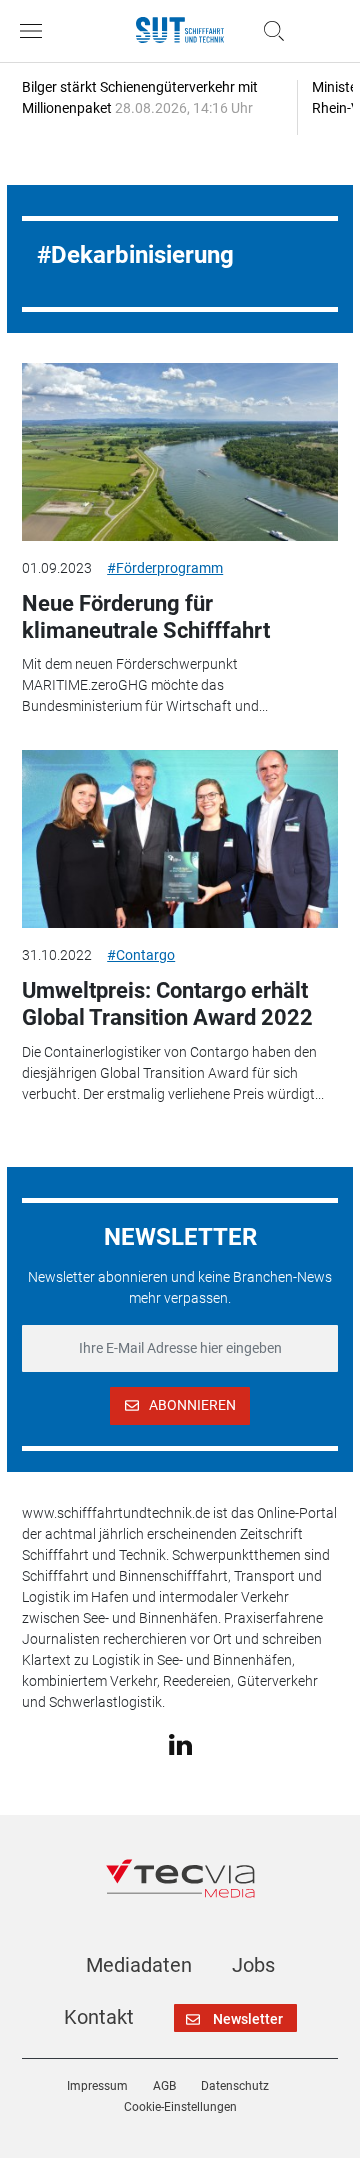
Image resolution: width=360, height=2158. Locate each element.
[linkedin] (180, 1743)
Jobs (253, 1965)
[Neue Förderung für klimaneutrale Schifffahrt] (180, 452)
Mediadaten (139, 1965)
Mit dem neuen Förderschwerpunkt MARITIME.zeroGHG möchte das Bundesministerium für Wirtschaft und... (145, 685)
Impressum (97, 2086)
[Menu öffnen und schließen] (36, 31)
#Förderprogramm (165, 568)
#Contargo (141, 955)
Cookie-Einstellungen (180, 2107)
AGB (164, 2086)
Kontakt (99, 2017)
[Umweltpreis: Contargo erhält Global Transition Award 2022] (180, 839)
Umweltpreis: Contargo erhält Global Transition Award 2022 (167, 1003)
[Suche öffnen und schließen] (269, 31)
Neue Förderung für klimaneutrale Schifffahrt (146, 616)
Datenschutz (235, 2086)
